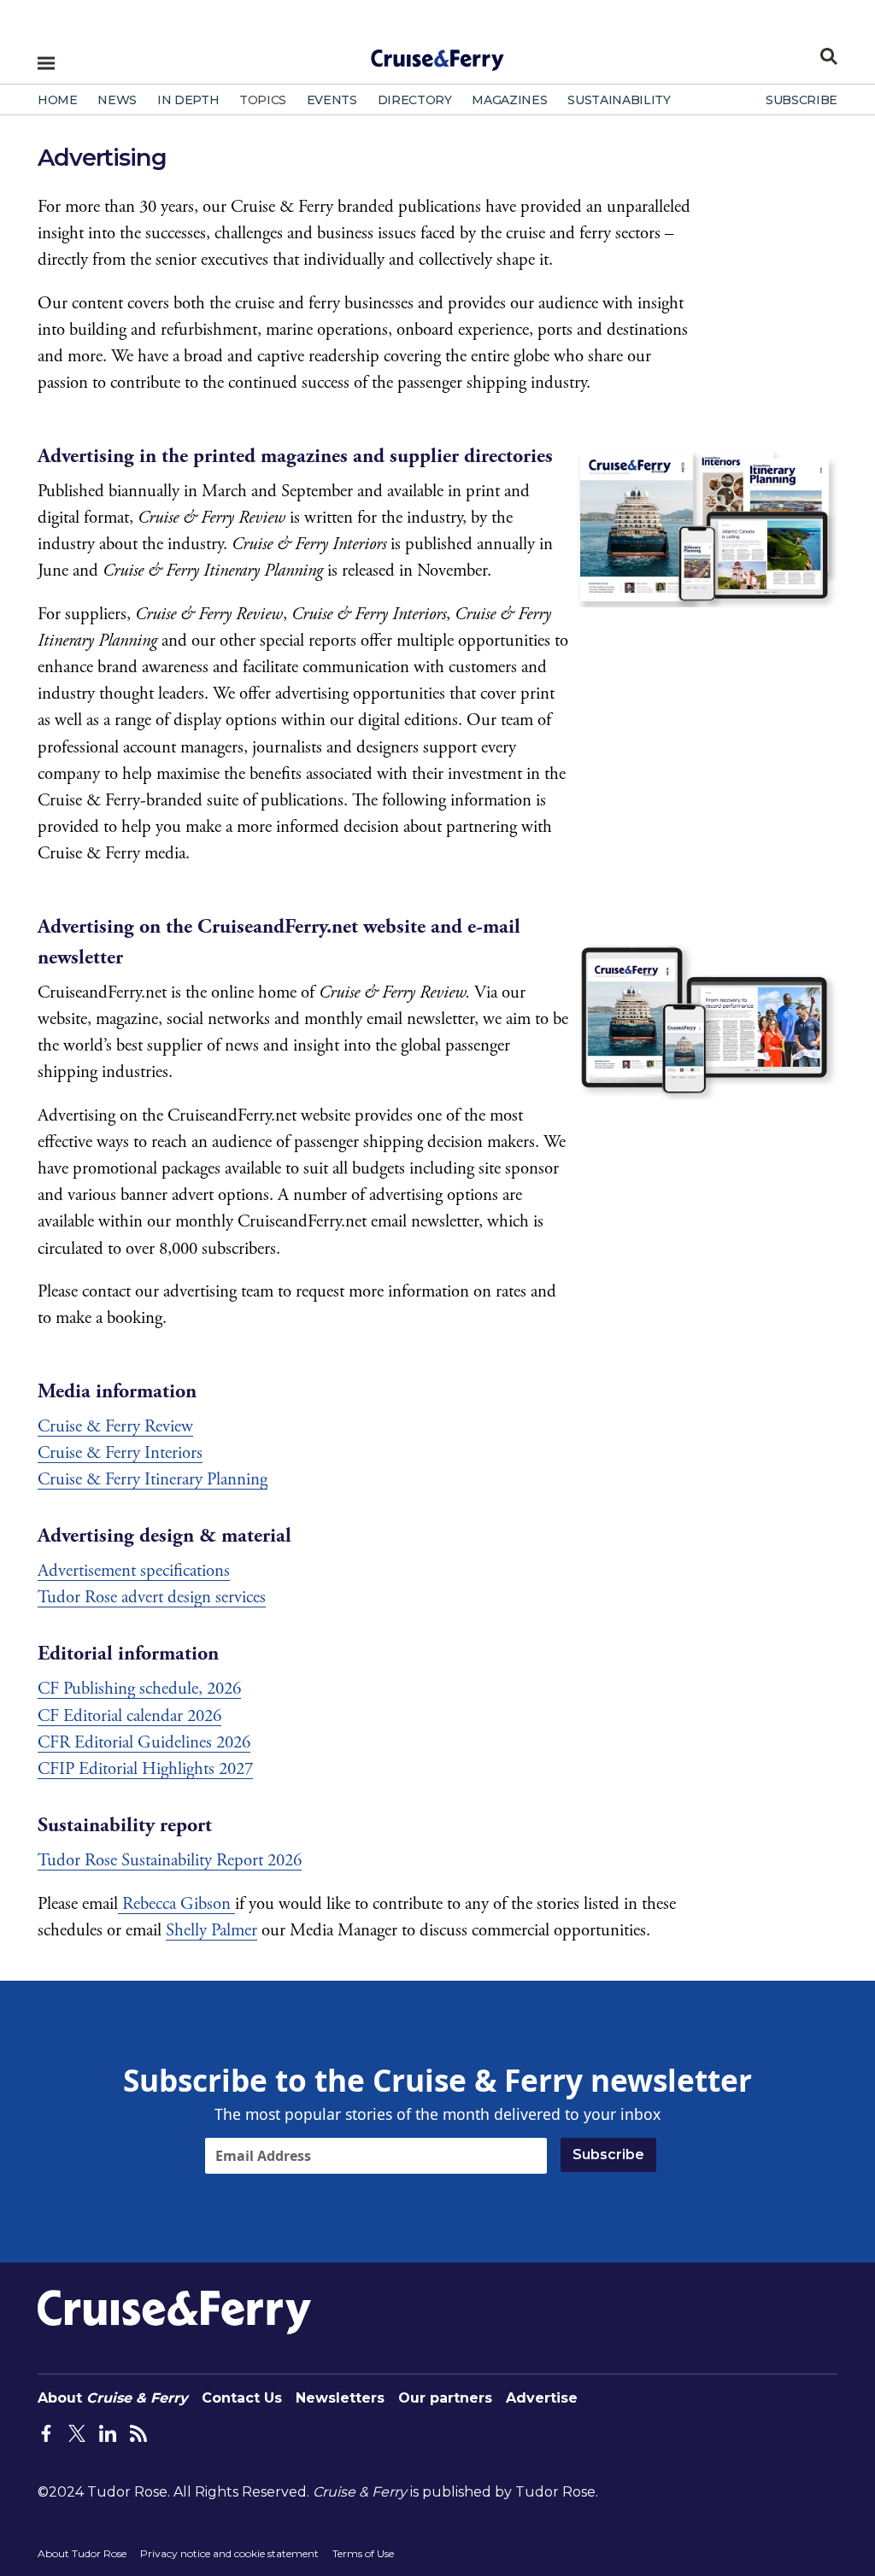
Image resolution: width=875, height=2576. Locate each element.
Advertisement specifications (134, 1571)
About (113, 2398)
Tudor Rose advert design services (152, 1597)
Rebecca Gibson (176, 1904)
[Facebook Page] (46, 2433)
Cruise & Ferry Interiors (120, 1453)
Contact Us (242, 2398)
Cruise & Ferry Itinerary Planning (153, 1479)
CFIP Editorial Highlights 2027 (145, 1769)
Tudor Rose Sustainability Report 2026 (170, 1860)
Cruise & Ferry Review (115, 1426)
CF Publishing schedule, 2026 (139, 1689)
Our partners (445, 2398)
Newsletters (340, 2398)
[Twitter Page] (77, 2433)
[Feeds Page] (138, 2433)
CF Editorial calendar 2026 (129, 1716)
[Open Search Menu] (829, 56)
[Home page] (437, 55)
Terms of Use (363, 2553)
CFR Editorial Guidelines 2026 (144, 1742)
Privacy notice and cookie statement (229, 2553)
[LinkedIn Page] (108, 2433)
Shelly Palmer (211, 1930)
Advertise (542, 2398)
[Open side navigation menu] (46, 63)
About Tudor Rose (82, 2553)
